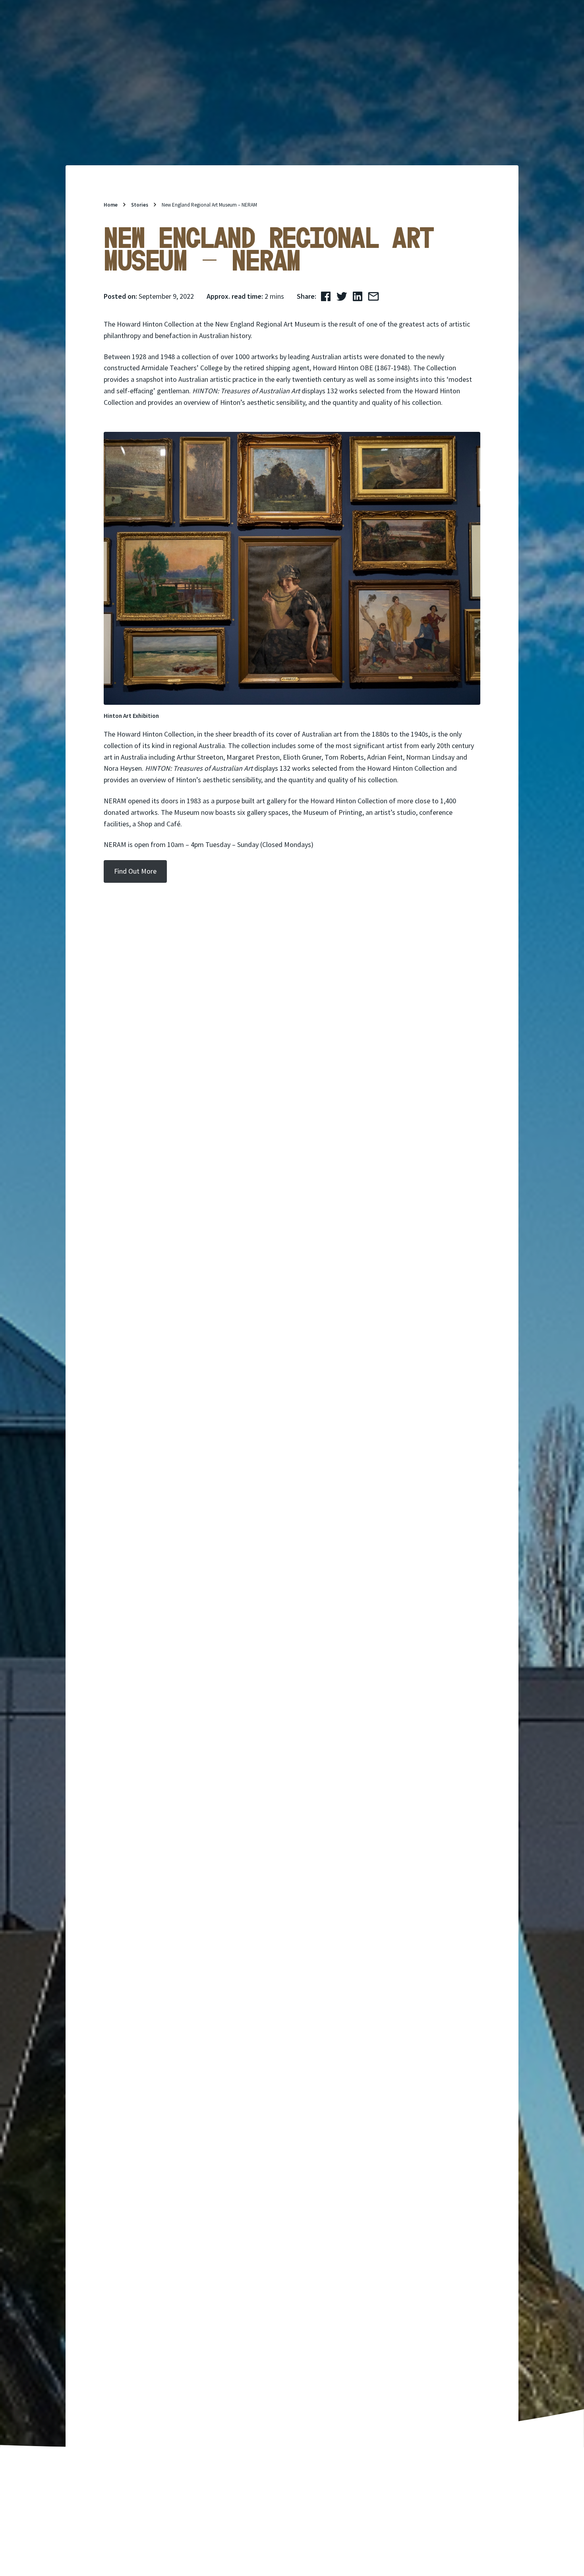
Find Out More (135, 871)
